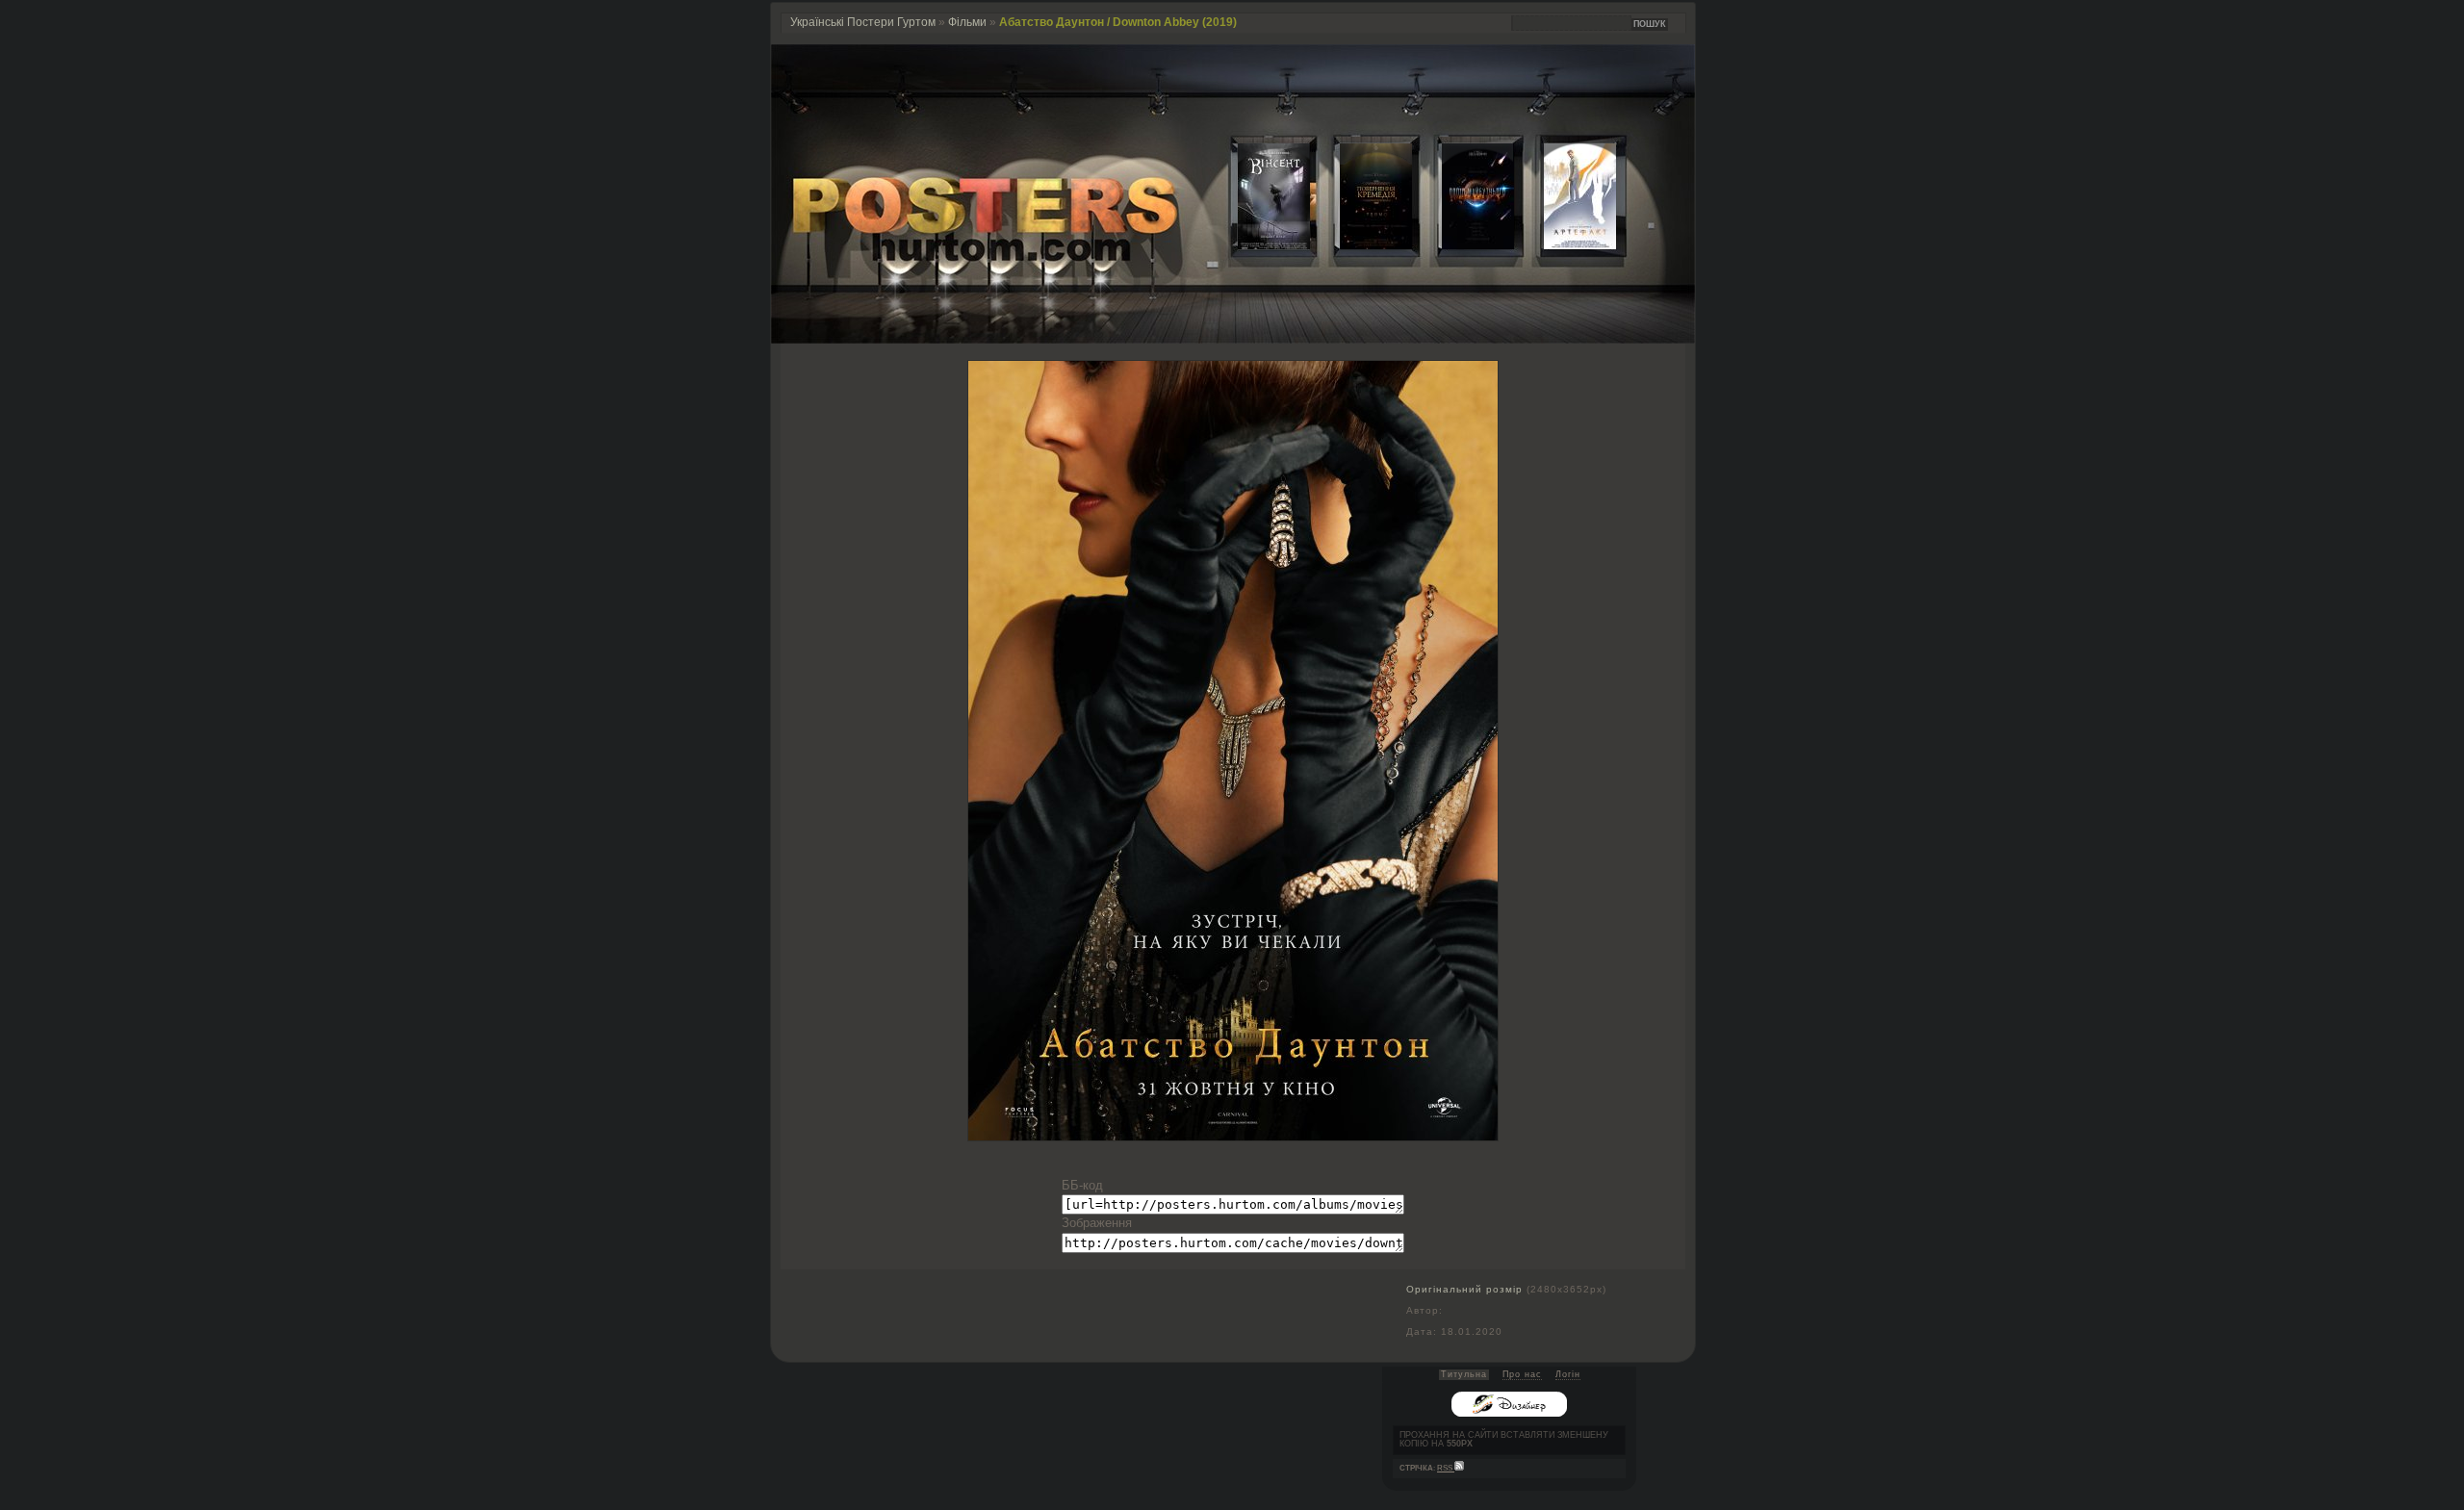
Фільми (967, 22)
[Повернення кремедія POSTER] (1361, 245)
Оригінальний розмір (1464, 1289)
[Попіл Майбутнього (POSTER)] (1463, 245)
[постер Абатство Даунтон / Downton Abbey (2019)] (1233, 1136)
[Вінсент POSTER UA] (1259, 245)
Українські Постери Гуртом (863, 22)
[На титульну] (1233, 339)
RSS (1446, 1468)
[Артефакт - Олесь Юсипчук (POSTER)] (1565, 245)
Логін (1568, 1374)
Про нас (1522, 1374)
